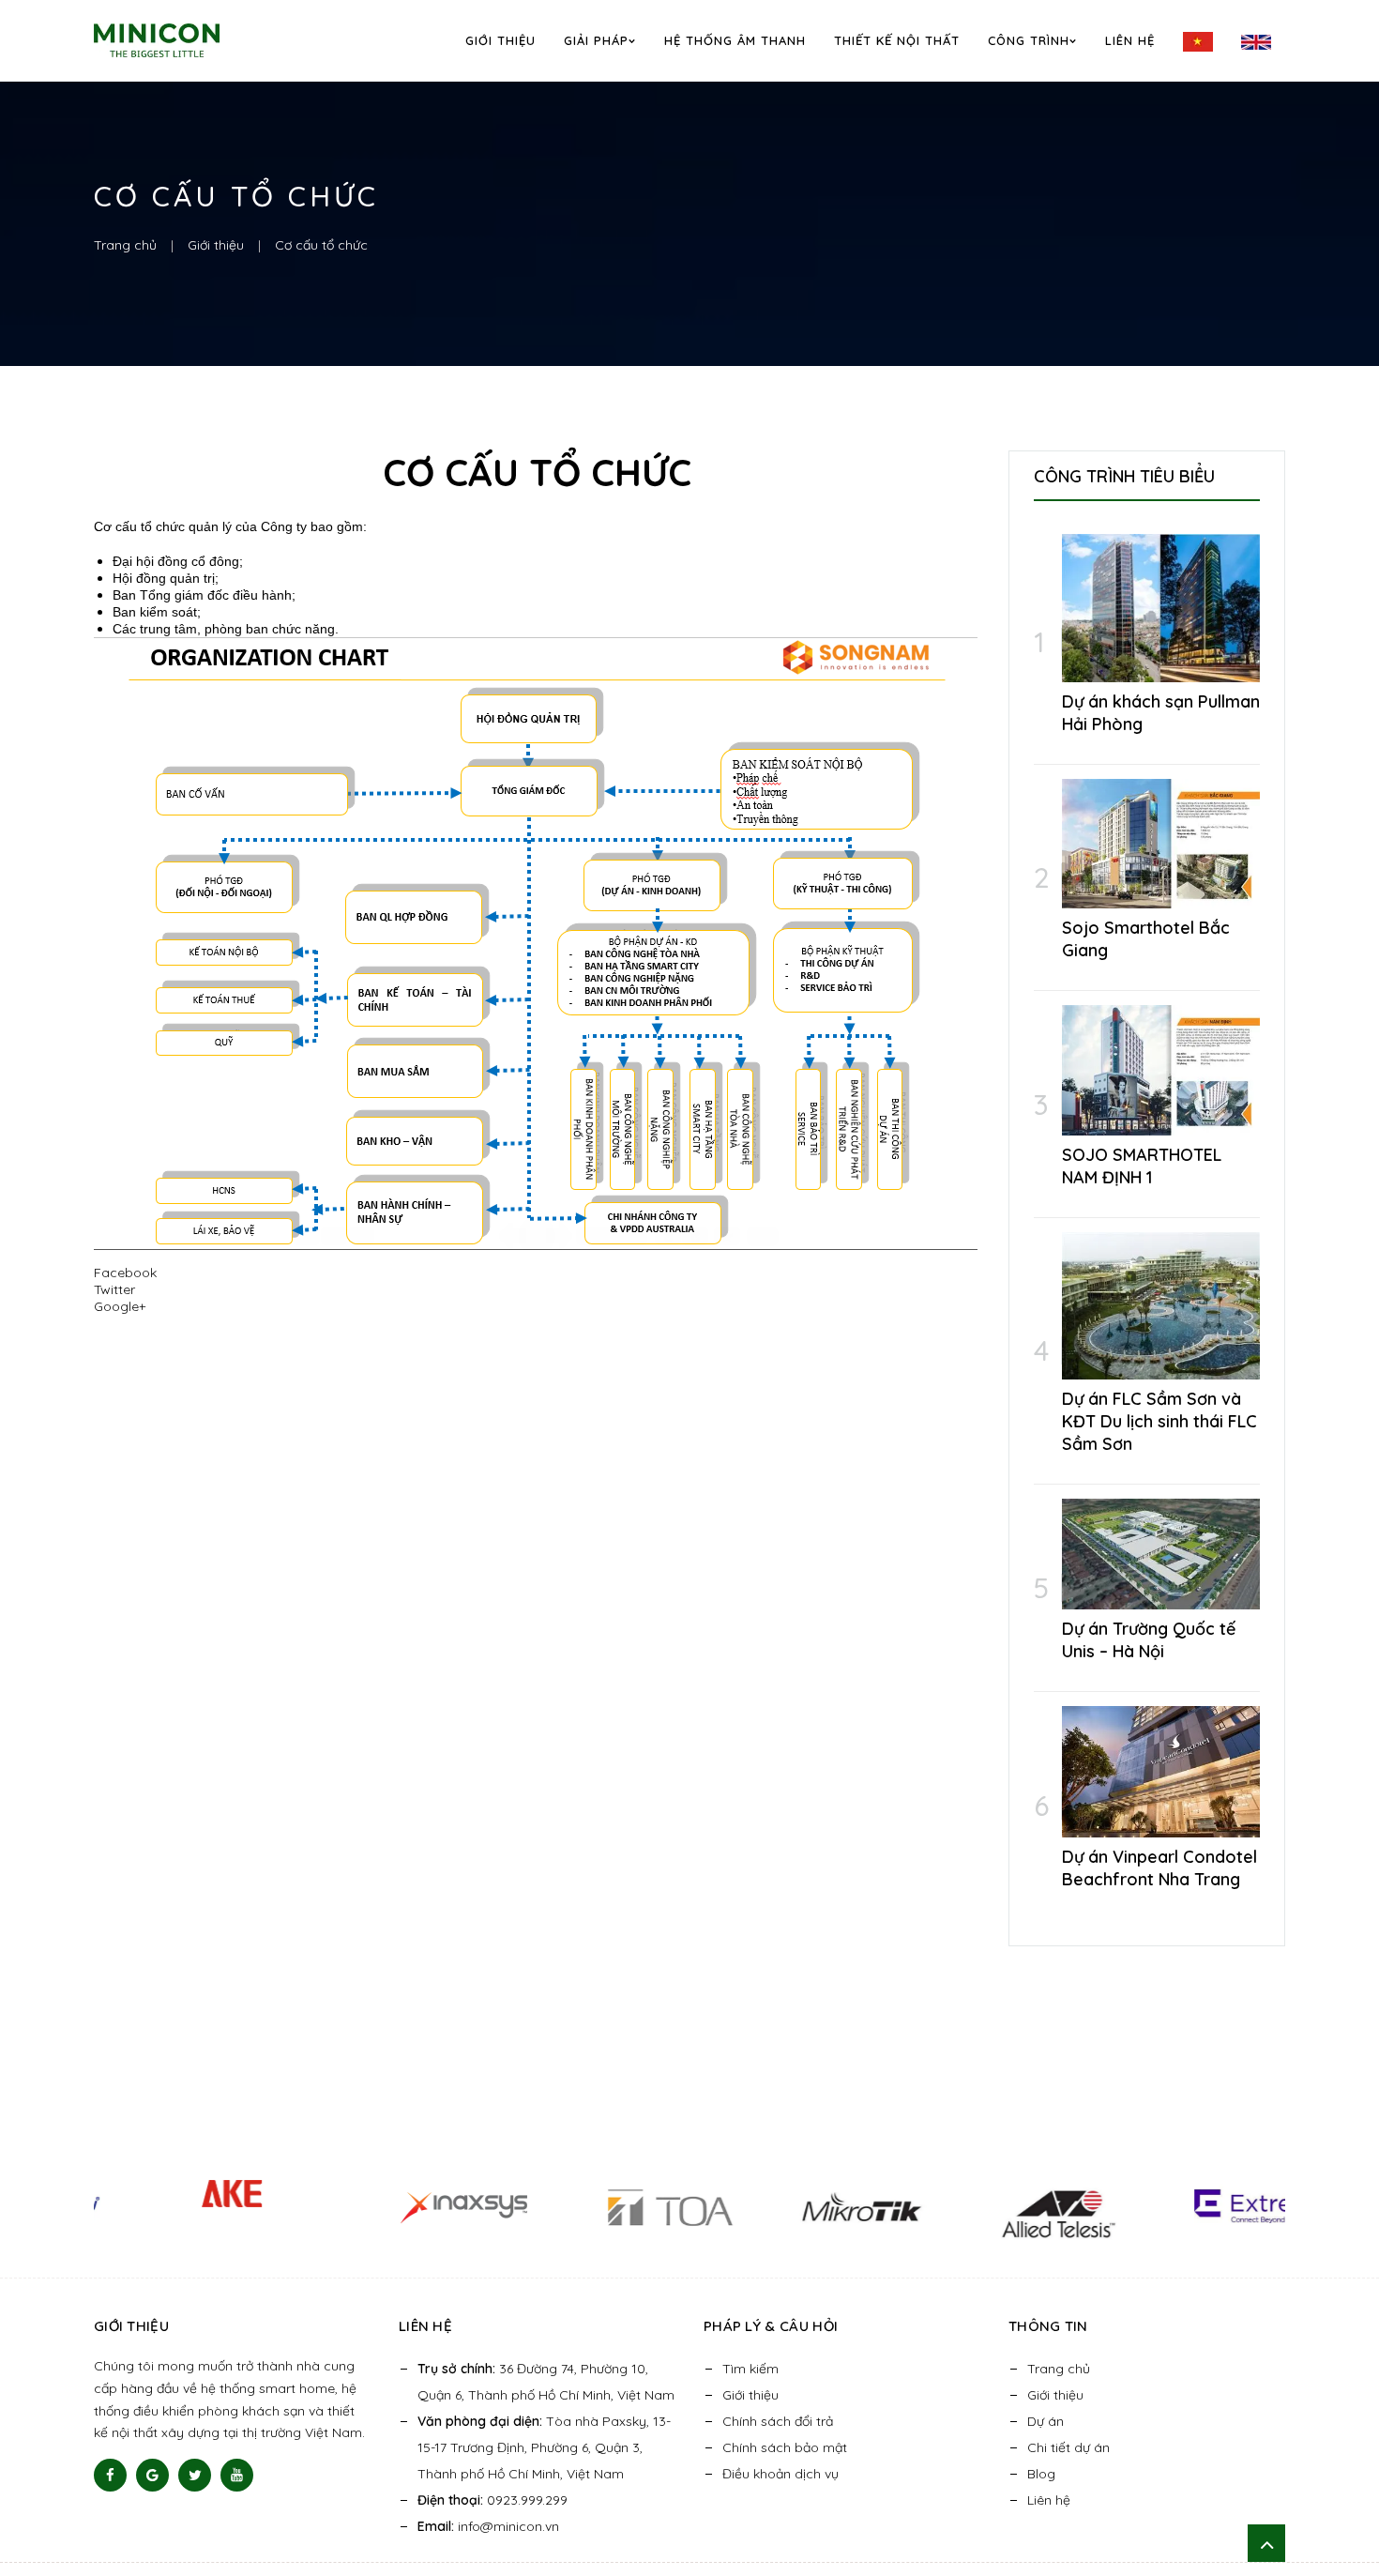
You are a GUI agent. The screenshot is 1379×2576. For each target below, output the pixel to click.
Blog (1041, 2474)
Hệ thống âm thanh (735, 40)
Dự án (1046, 2421)
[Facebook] (110, 2475)
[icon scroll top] (1266, 2543)
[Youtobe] (237, 2475)
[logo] (182, 40)
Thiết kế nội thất (897, 40)
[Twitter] (195, 2475)
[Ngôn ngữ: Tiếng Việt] (1198, 42)
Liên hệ (1130, 40)
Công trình (1029, 40)
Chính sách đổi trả (778, 2421)
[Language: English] (1256, 41)
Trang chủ (1059, 2369)
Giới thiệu (500, 40)
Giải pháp (596, 40)
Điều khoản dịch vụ (780, 2474)
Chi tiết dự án (1068, 2447)
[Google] (152, 2475)
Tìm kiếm (750, 2369)
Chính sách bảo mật (785, 2447)
